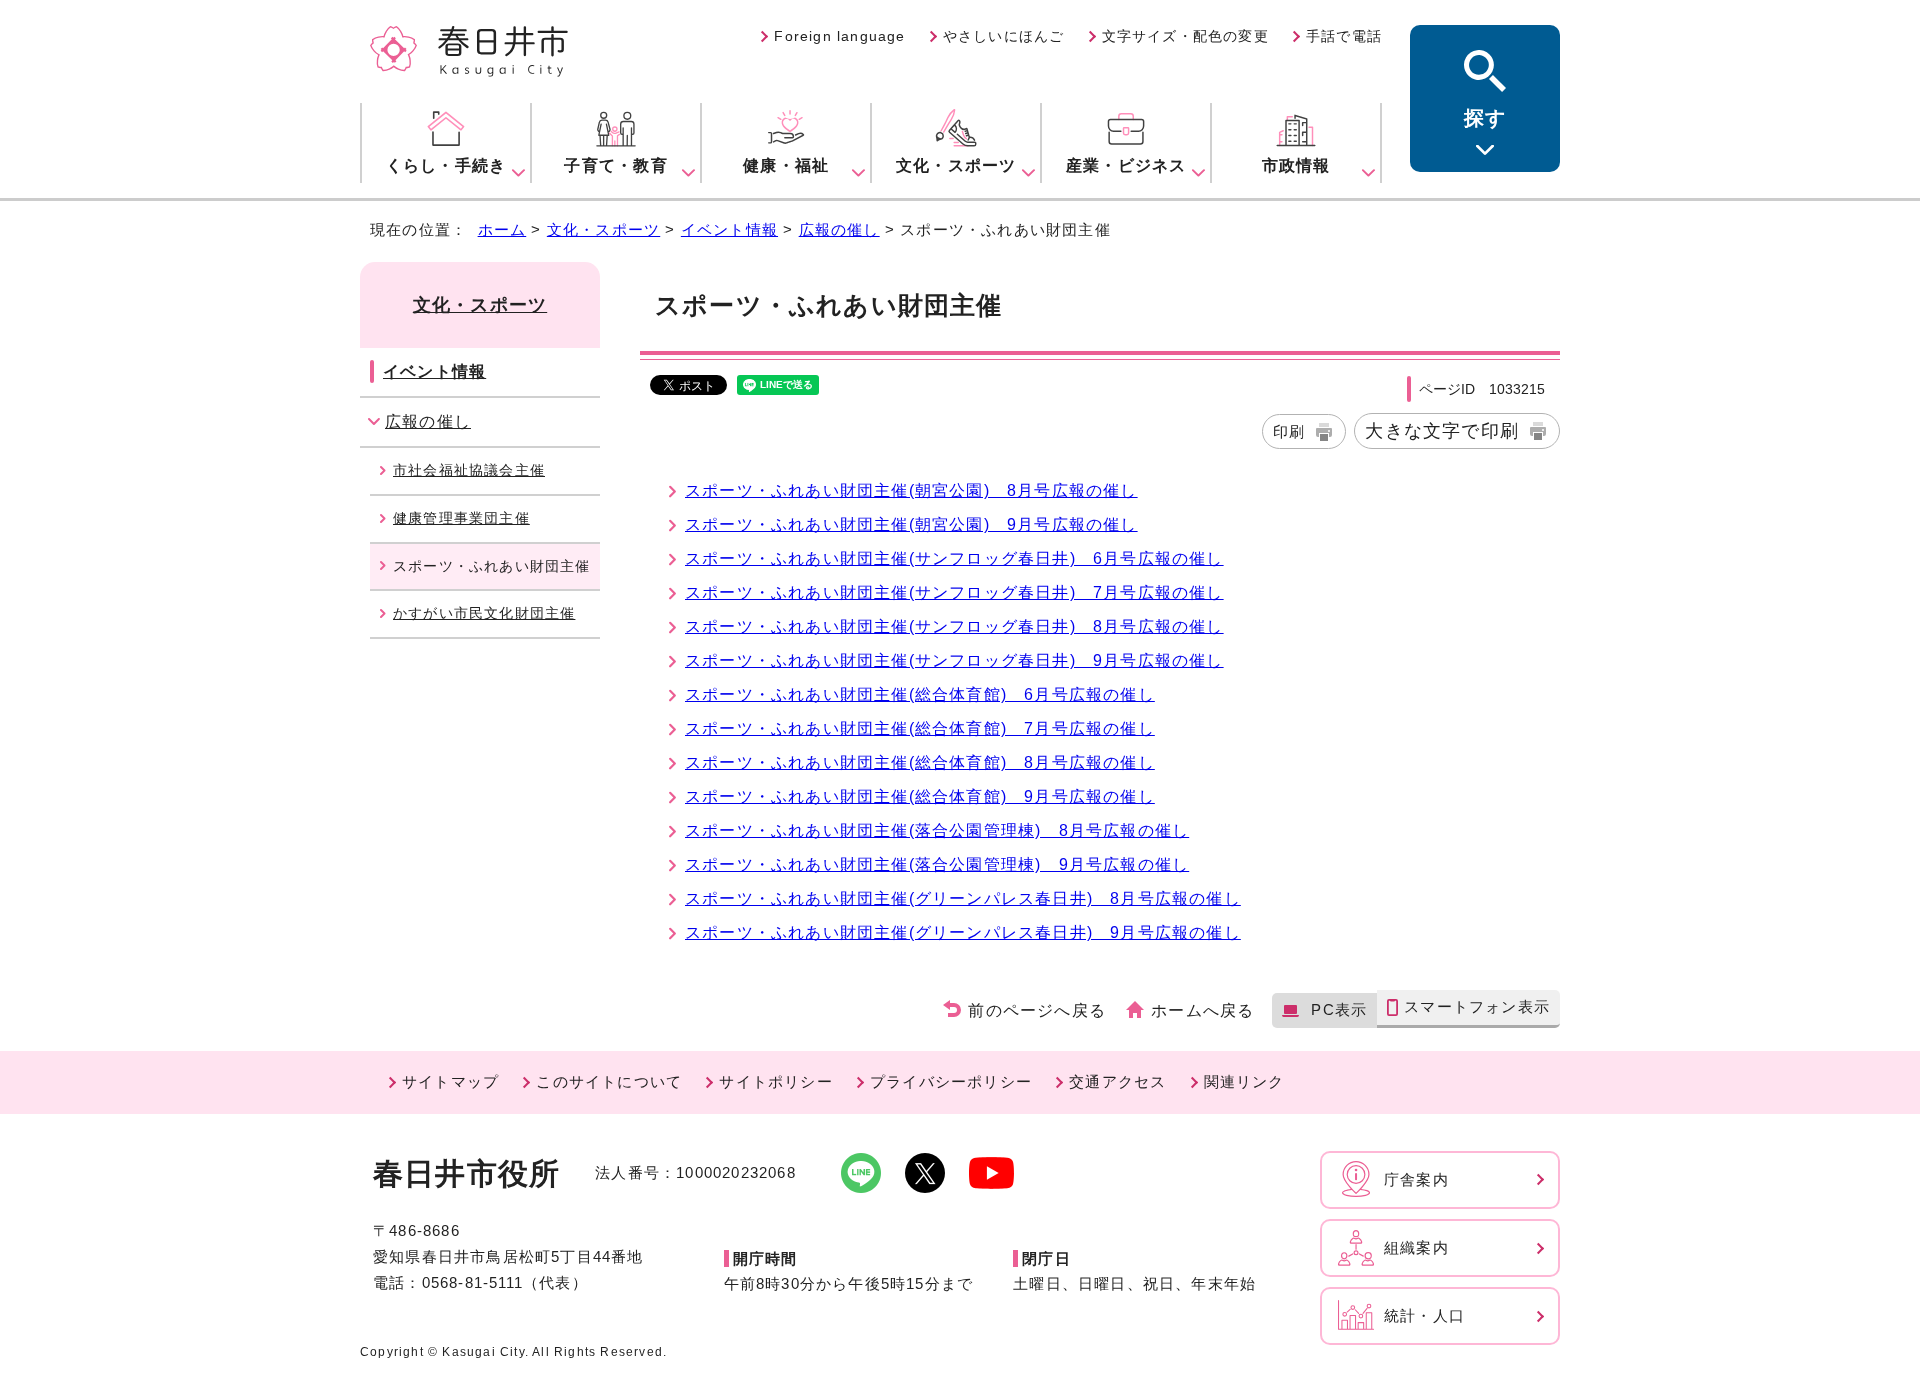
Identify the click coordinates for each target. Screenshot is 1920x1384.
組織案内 (1416, 1247)
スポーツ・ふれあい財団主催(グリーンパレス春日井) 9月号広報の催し (963, 932)
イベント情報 (729, 229)
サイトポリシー (775, 1081)
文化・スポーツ (603, 229)
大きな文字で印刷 (1442, 430)
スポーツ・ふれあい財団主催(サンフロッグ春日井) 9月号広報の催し (954, 660)
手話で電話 (1344, 36)
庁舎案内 (1416, 1179)
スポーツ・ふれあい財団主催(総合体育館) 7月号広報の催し (920, 728)
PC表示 (1339, 1009)
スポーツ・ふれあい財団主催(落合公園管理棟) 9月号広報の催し (937, 864)
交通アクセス (1117, 1081)
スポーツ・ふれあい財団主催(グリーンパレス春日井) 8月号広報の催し (963, 898)
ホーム (502, 229)
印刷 (1289, 431)
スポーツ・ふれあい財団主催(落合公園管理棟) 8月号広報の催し (937, 830)
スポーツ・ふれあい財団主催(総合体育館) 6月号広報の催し (920, 694)
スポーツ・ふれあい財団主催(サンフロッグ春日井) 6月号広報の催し (954, 558)
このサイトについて (609, 1081)
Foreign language (839, 36)
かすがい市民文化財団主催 (484, 613)
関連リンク (1244, 1081)
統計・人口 (1424, 1315)
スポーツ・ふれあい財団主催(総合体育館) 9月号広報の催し (920, 796)
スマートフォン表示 (1477, 1006)
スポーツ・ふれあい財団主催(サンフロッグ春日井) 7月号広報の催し (954, 592)
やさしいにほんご (1004, 36)
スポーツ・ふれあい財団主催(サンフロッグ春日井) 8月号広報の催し (954, 626)
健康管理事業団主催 (461, 518)
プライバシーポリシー (951, 1081)
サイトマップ (450, 1081)
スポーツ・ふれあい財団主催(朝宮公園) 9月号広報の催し (911, 524)
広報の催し (839, 229)
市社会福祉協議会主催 (469, 470)
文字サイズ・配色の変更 (1185, 36)
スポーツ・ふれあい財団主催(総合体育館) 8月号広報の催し (920, 762)
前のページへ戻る (1037, 1010)
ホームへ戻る (1202, 1010)
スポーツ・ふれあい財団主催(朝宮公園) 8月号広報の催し (911, 490)
